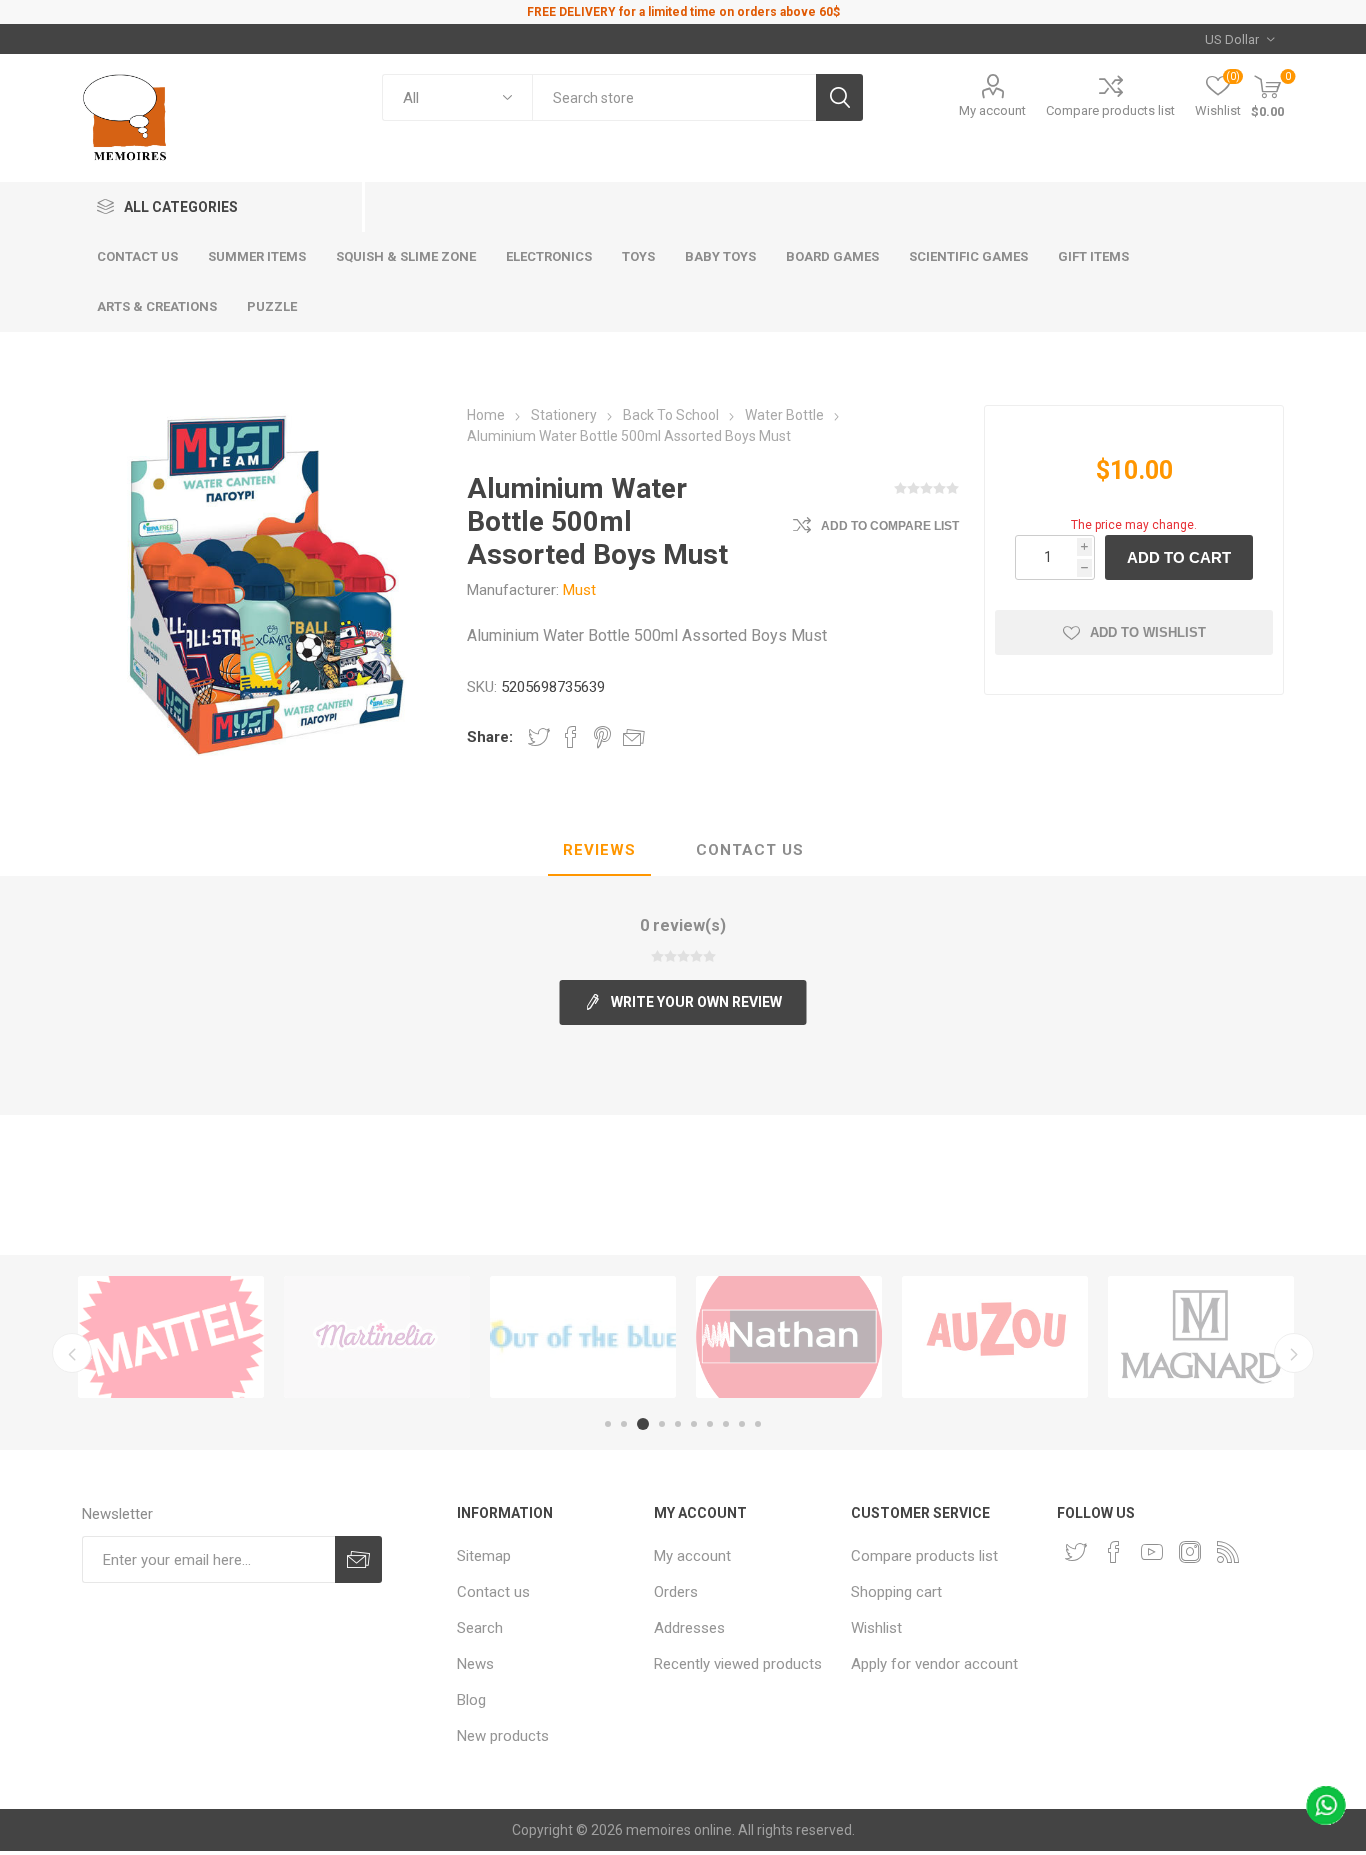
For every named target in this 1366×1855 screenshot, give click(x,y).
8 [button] (726, 1424)
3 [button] (643, 1424)
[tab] (599, 851)
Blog (471, 1700)
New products (503, 1736)
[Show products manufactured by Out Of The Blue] (583, 1337)
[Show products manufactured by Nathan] (789, 1337)
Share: (490, 737)
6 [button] (694, 1424)
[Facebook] (1114, 1552)
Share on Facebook (571, 737)
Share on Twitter (539, 737)
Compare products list (1110, 110)
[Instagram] (1190, 1552)
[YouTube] (1152, 1552)
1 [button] (608, 1424)
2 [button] (624, 1424)
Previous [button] (72, 1353)
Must (579, 590)
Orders (676, 1592)
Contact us (493, 1592)
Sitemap (484, 1556)
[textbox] (674, 97)
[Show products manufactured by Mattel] (171, 1337)
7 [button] (710, 1424)
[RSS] (1228, 1552)
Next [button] (1294, 1353)
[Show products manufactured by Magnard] (1201, 1337)
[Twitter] (1076, 1552)
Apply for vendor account (934, 1664)
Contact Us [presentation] (750, 850)
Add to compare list (890, 526)
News (475, 1664)
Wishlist (876, 1628)
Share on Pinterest (602, 737)
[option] (171, 1337)
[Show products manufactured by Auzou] (995, 1337)
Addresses (689, 1628)
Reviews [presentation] (599, 850)
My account (992, 110)
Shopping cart (896, 1592)
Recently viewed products (738, 1664)
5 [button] (678, 1424)
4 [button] (662, 1424)
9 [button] (742, 1424)
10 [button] (758, 1424)
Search (480, 1628)
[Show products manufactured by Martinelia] (377, 1337)
